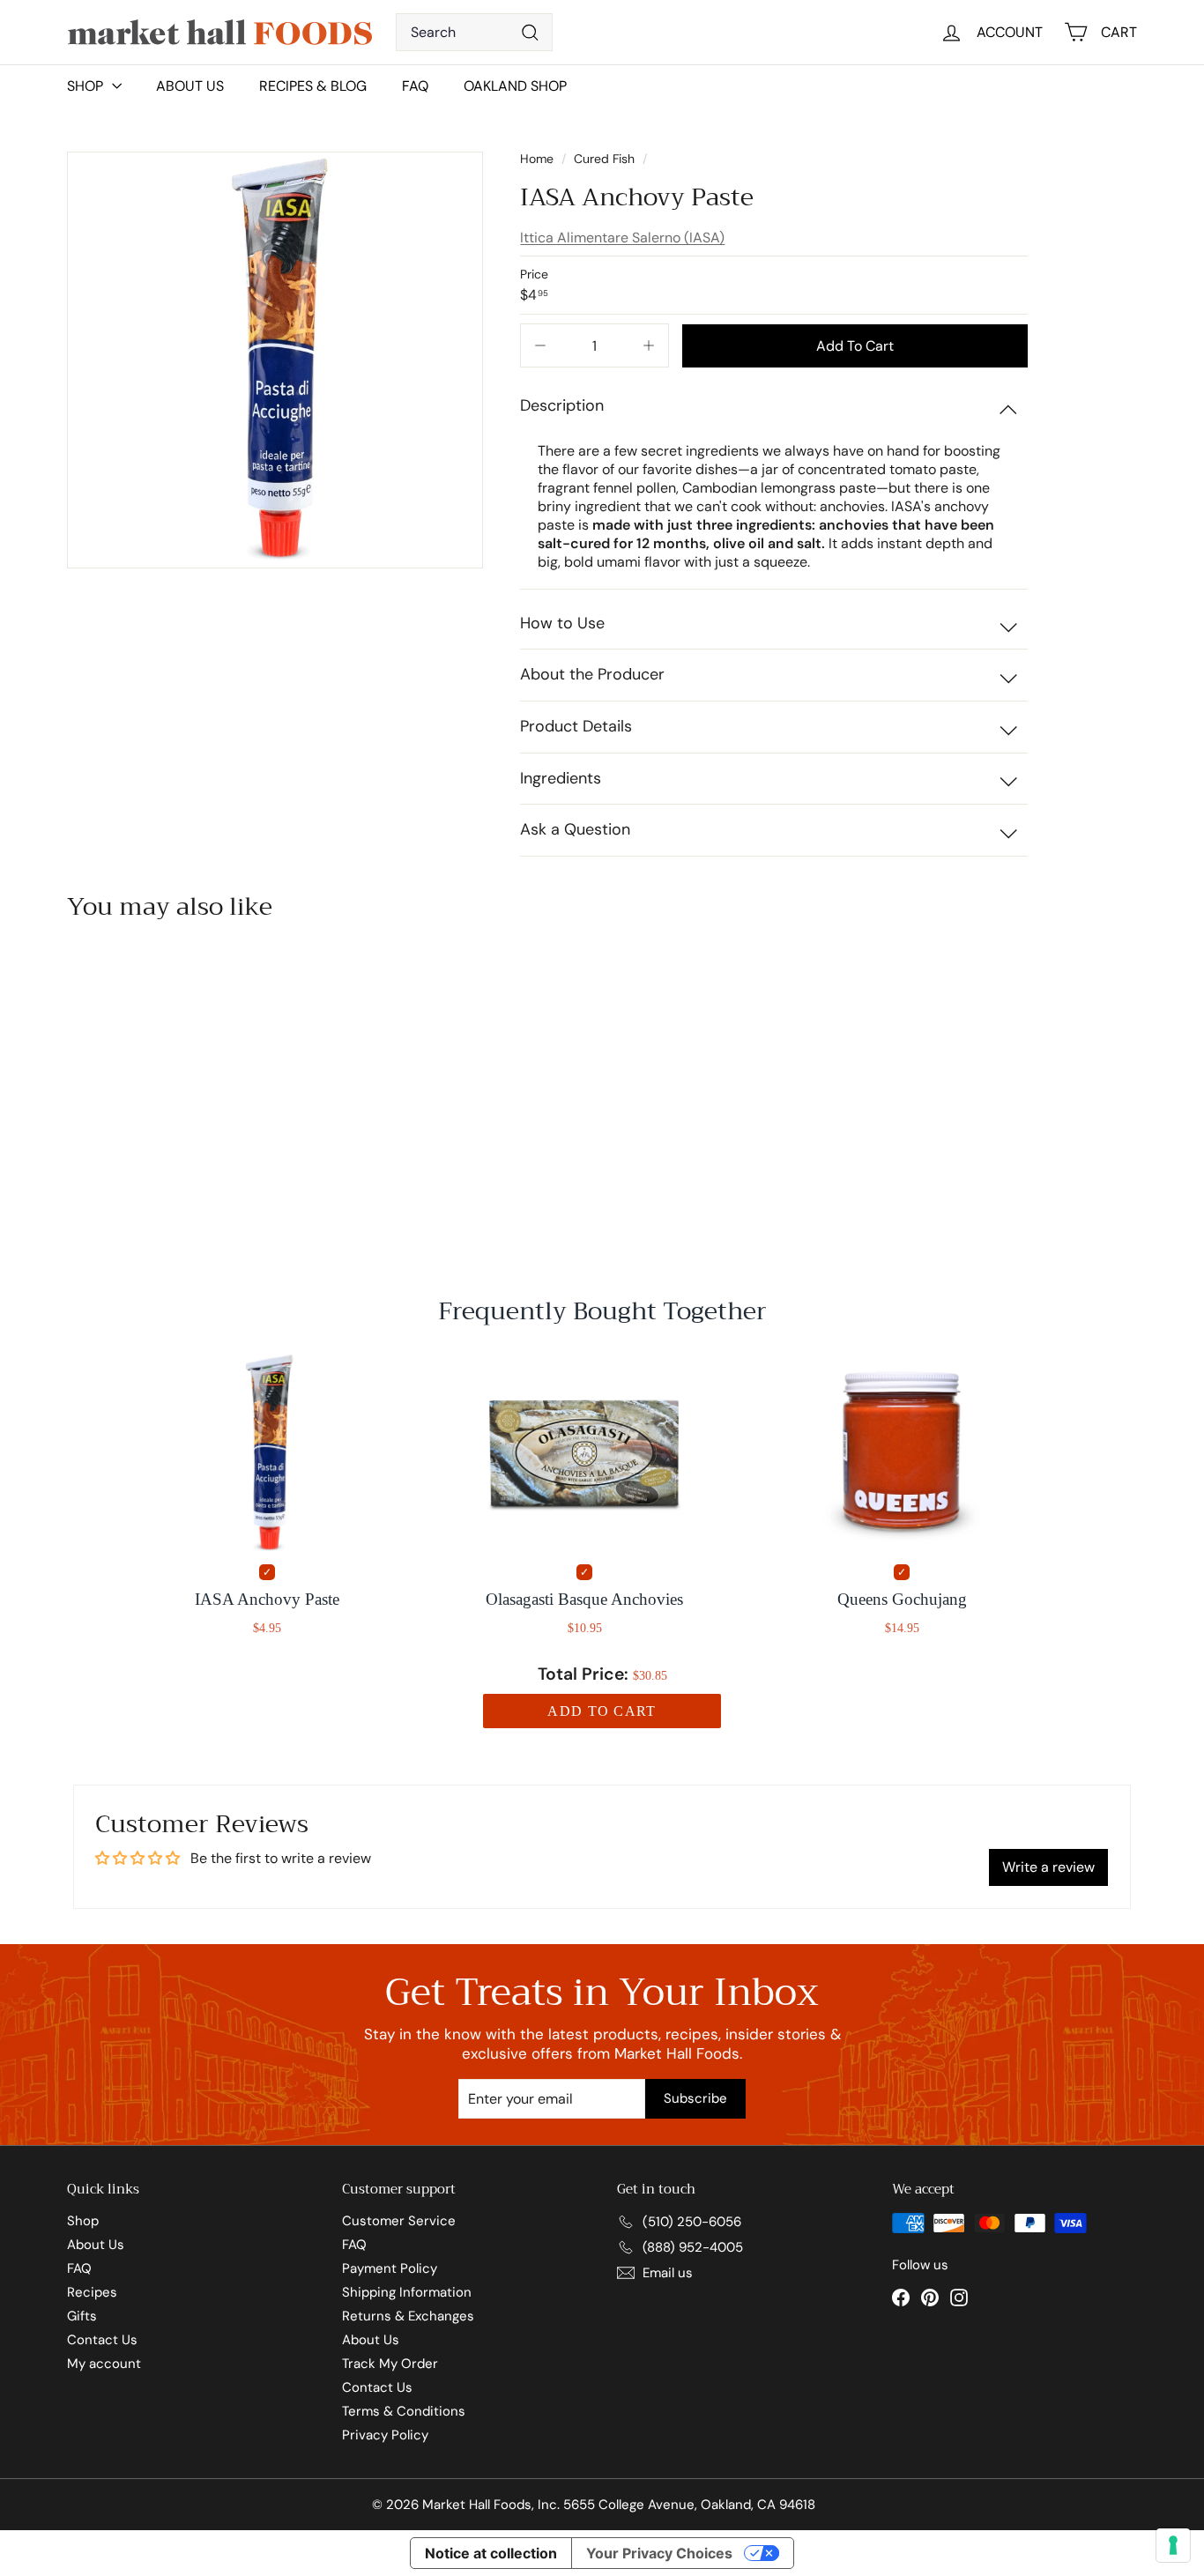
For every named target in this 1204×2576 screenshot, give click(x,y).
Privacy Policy (385, 2435)
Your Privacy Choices (659, 2553)
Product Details (576, 726)
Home (539, 159)
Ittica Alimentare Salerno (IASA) (622, 238)
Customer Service (399, 2221)
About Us (190, 86)
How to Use (562, 623)
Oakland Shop (515, 86)
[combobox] (474, 32)
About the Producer (592, 674)
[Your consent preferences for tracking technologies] (1173, 2545)
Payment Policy (390, 2268)
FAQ (415, 86)
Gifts (82, 2316)
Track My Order (390, 2364)
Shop (83, 2221)
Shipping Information (407, 2292)
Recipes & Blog (313, 86)
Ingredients (561, 778)
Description (562, 405)
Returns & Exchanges (408, 2316)
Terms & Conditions (404, 2411)
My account (104, 2364)
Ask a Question (575, 829)
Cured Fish (604, 159)
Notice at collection (491, 2553)
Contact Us (102, 2340)
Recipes (92, 2292)
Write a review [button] (1048, 1867)
